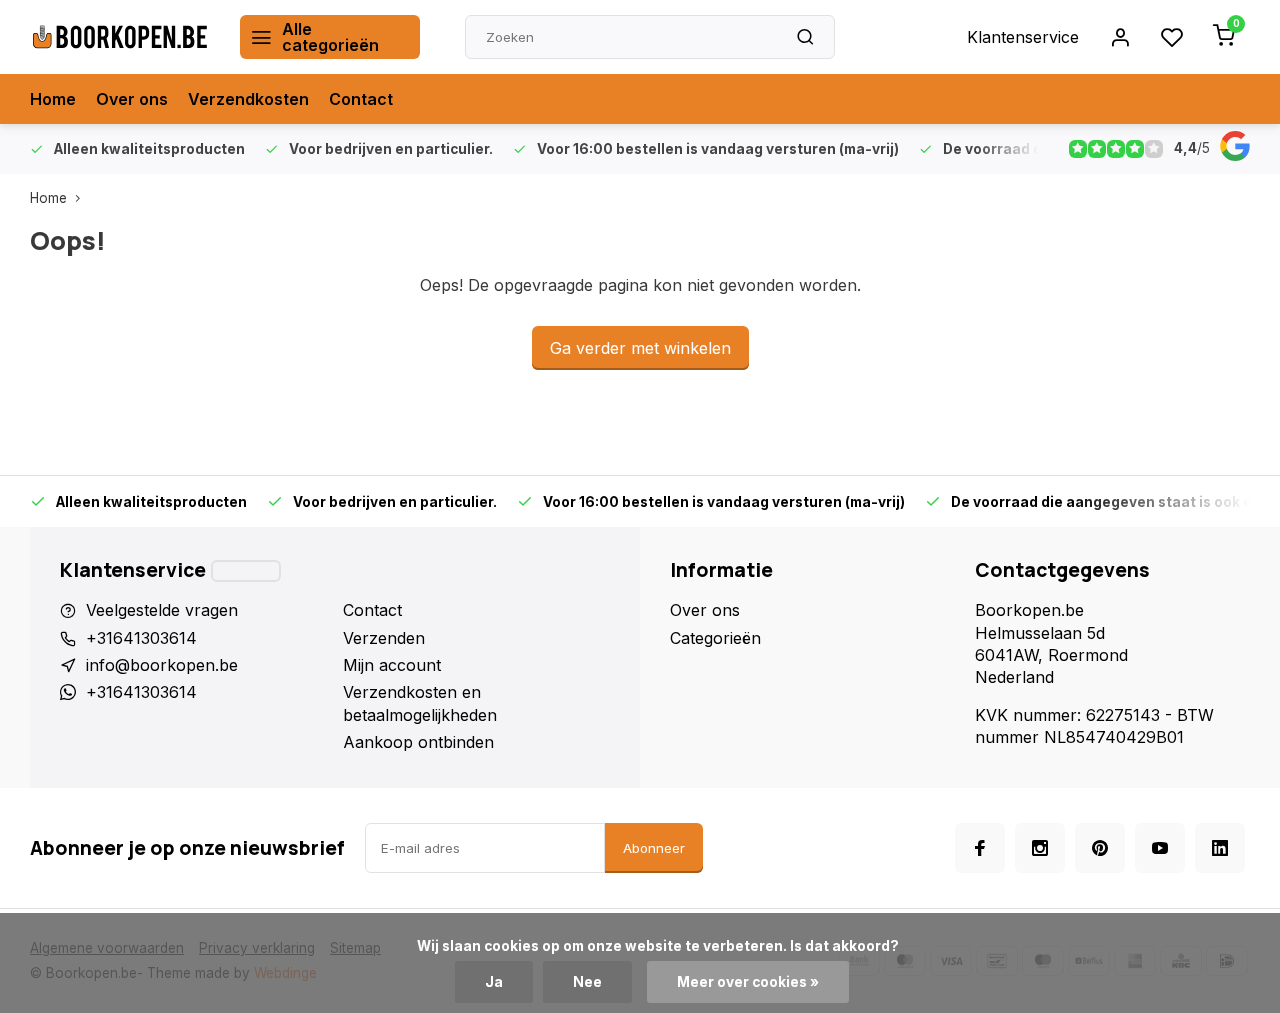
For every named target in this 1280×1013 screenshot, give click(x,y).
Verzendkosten (248, 99)
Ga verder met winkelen (640, 348)
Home (53, 99)
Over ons (132, 99)
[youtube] (1160, 848)
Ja (494, 982)
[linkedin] (1220, 848)
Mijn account (392, 665)
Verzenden (384, 638)
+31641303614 (141, 638)
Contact (361, 99)
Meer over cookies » (748, 982)
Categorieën (715, 638)
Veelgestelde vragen (162, 610)
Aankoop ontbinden (418, 742)
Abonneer (654, 848)
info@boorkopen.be (162, 665)
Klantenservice (1023, 37)
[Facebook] (980, 848)
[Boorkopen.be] (120, 37)
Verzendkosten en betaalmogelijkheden (420, 703)
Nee (587, 982)
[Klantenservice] (246, 571)
